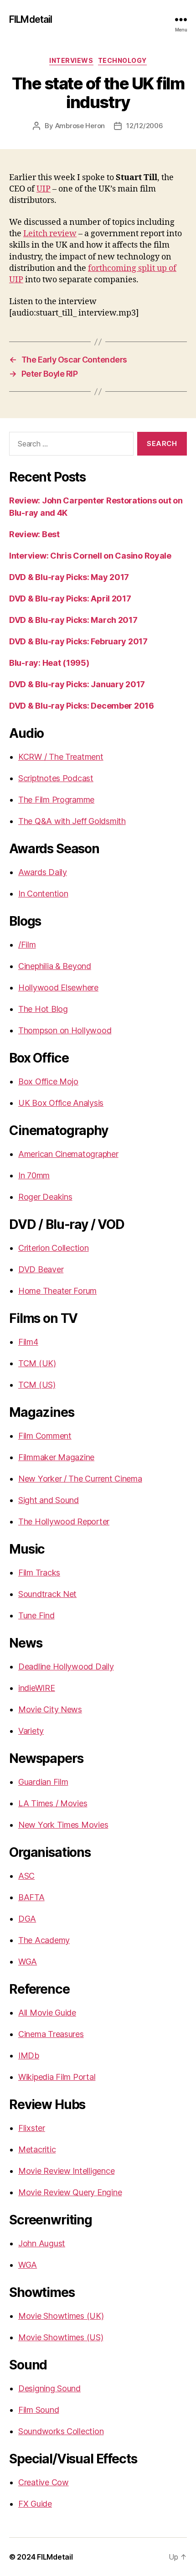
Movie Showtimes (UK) (61, 2316)
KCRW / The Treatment (61, 757)
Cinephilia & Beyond (55, 966)
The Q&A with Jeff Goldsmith (72, 821)
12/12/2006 (144, 126)
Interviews (71, 60)
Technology (122, 60)
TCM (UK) (37, 1363)
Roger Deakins (45, 1197)
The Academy (44, 1940)
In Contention (43, 894)
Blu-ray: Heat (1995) (49, 663)
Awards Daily (43, 872)
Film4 (28, 1342)
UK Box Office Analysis (61, 1103)
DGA (27, 1919)
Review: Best (34, 534)
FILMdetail (31, 19)
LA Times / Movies (53, 1803)
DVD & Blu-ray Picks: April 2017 (70, 599)
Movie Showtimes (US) (61, 2337)
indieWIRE (37, 1688)
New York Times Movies (63, 1825)
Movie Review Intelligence (66, 2171)
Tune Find (36, 1615)
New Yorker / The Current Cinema (80, 1479)
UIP (44, 189)
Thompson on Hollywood (65, 1030)
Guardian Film (43, 1782)
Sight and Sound (49, 1500)
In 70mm (34, 1175)
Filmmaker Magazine (56, 1457)
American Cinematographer (68, 1154)
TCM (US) (37, 1385)
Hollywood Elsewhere (58, 987)
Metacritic (37, 2149)
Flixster (32, 2128)
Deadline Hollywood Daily (66, 1666)
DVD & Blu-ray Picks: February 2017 (78, 641)
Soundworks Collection (61, 2431)
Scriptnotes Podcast (56, 778)
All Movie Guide (47, 2013)
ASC (26, 1876)
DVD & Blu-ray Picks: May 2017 (69, 577)
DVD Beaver (41, 1269)
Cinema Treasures (51, 2034)
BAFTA (31, 1897)
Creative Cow (44, 2482)
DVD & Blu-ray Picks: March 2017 (73, 620)
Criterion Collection (54, 1248)
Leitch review (50, 234)
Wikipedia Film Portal (57, 2077)
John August (42, 2243)
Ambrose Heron (80, 126)
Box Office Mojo (48, 1081)
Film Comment (45, 1436)
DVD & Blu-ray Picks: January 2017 (77, 684)
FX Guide (35, 2504)
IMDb (29, 2055)
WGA (28, 1962)
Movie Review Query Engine (70, 2192)
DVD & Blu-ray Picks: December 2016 (82, 706)
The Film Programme (56, 800)
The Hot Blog (43, 1009)
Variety (31, 1731)
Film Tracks (39, 1573)
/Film (27, 945)
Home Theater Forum (57, 1291)
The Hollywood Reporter (64, 1521)
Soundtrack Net (47, 1594)
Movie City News (50, 1709)
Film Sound (39, 2410)
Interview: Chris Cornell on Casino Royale (90, 556)
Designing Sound (49, 2388)
